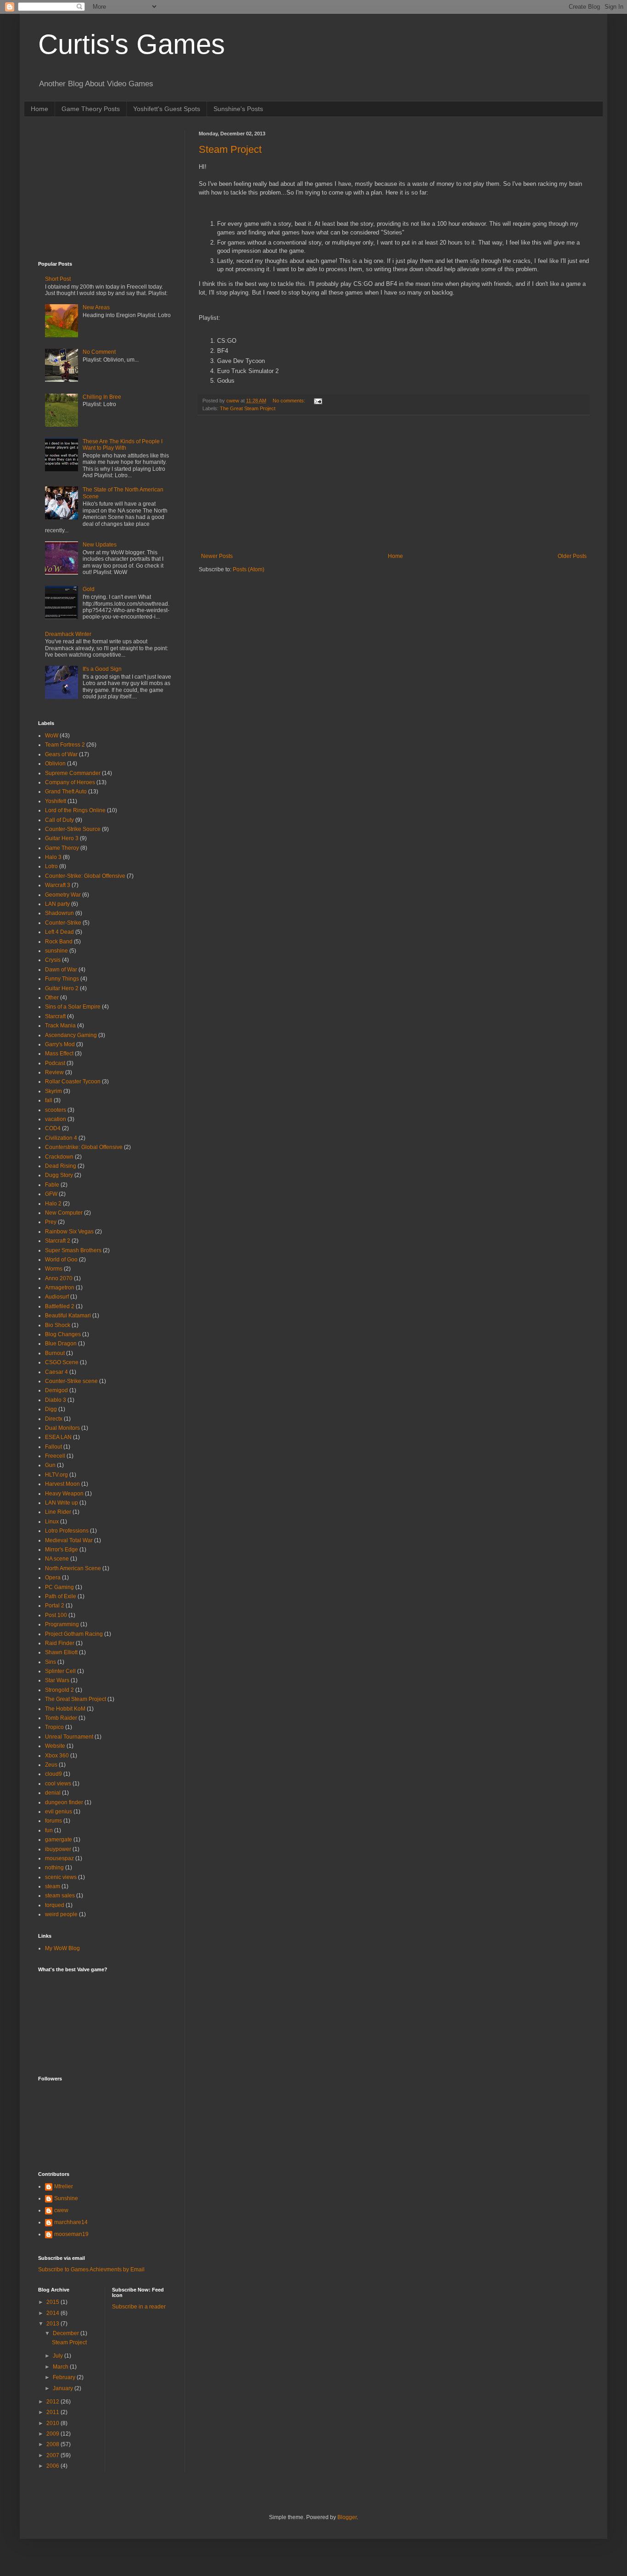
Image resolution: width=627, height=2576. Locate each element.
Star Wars (57, 1680)
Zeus (51, 1765)
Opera (53, 1578)
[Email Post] (318, 401)
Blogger (347, 2517)
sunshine (56, 951)
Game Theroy (62, 848)
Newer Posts (217, 556)
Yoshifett (56, 801)
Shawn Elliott (61, 1652)
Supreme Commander (73, 773)
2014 (53, 2313)
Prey (51, 1222)
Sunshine (66, 2198)
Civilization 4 (61, 1138)
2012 (53, 2402)
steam (53, 1886)
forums (53, 1821)
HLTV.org (56, 1475)
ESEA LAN (58, 1437)
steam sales (60, 1896)
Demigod (56, 1390)
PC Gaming (59, 1587)
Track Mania (60, 1026)
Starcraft (55, 1016)
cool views (58, 1784)
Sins (50, 1662)
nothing (54, 1868)
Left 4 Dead (59, 932)
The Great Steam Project (248, 408)
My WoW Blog (62, 1948)
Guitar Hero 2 (62, 988)
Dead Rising (61, 1166)
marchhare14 (71, 2222)
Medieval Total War (69, 1540)
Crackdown (59, 1157)
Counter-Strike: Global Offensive (85, 876)
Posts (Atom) (249, 569)
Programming (62, 1624)
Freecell (55, 1456)
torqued (55, 1905)
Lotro (51, 866)
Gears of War (61, 754)
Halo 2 (53, 1204)
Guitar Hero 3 (62, 838)
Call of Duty (59, 820)
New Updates (100, 545)
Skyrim (53, 1091)
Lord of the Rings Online (75, 810)
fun (49, 1830)
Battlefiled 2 (60, 1306)
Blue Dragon (61, 1344)
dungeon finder (64, 1802)
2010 (53, 2423)
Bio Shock (58, 1325)
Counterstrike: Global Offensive (84, 1147)
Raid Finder (60, 1643)
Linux (52, 1522)
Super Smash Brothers (73, 1250)
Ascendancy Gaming (71, 1035)
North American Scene (73, 1568)
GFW (51, 1194)
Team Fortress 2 (65, 745)
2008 (53, 2444)
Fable (52, 1185)
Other (52, 998)
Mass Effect (59, 1054)
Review (54, 1072)
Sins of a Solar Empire (73, 1007)
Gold (89, 589)
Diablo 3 (56, 1400)
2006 (53, 2466)
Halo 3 (53, 857)
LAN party (57, 904)
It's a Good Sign (102, 669)
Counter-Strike (63, 923)
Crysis (53, 960)
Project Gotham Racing (74, 1634)
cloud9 (53, 1774)
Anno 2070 (59, 1278)
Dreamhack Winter (68, 634)
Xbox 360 (57, 1756)
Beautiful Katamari (68, 1316)
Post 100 (56, 1615)
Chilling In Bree (102, 397)
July (59, 2356)
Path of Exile (61, 1596)
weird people (61, 1914)
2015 (53, 2302)
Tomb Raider (61, 1718)
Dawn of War (61, 970)
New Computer (64, 1213)
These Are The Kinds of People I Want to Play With (123, 445)
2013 (53, 2324)
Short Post (58, 279)
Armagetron (60, 1288)
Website (55, 1746)
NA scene (57, 1559)
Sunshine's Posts (238, 109)
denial (53, 1793)
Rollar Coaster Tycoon (73, 1082)
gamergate (59, 1840)
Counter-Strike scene (71, 1381)
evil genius (59, 1812)
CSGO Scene (62, 1362)
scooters (56, 1110)
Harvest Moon (62, 1484)
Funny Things (62, 979)
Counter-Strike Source (73, 829)
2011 (53, 2412)
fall (49, 1100)
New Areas (96, 307)
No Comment (99, 352)
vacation (56, 1119)
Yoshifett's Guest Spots (167, 109)
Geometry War (63, 895)
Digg (51, 1409)
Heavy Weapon (64, 1494)
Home (39, 109)
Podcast (55, 1063)
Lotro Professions (67, 1531)
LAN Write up (62, 1503)
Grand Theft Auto (66, 792)
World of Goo (61, 1260)
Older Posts (572, 556)
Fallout (53, 1447)
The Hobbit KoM (65, 1709)
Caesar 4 (56, 1372)
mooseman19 (71, 2234)
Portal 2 (55, 1606)
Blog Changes (63, 1334)
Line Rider (58, 1512)
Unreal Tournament (69, 1737)
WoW (52, 736)
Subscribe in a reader (139, 2307)
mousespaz (59, 1858)
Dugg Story (59, 1175)
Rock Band (59, 942)
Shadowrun (59, 913)
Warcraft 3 (58, 885)
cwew (61, 2210)
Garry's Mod (60, 1044)
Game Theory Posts (91, 109)
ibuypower (58, 1849)
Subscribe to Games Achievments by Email (91, 2269)
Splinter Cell (60, 1671)
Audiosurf (57, 1297)
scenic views (61, 1877)
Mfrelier (64, 2186)
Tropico (54, 1727)
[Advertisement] (394, 484)
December (67, 2333)
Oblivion (55, 764)
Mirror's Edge (62, 1550)
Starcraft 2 (58, 1241)
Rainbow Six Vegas (69, 1232)
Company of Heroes (70, 782)
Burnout (55, 1353)
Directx (54, 1419)
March (61, 2367)
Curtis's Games (132, 44)
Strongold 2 (59, 1690)
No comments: (290, 401)
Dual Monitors (62, 1428)
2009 (53, 2434)
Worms (54, 1269)
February (65, 2377)
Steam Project (230, 149)
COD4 (53, 1128)
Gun (50, 1465)
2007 (53, 2455)
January (64, 2388)
